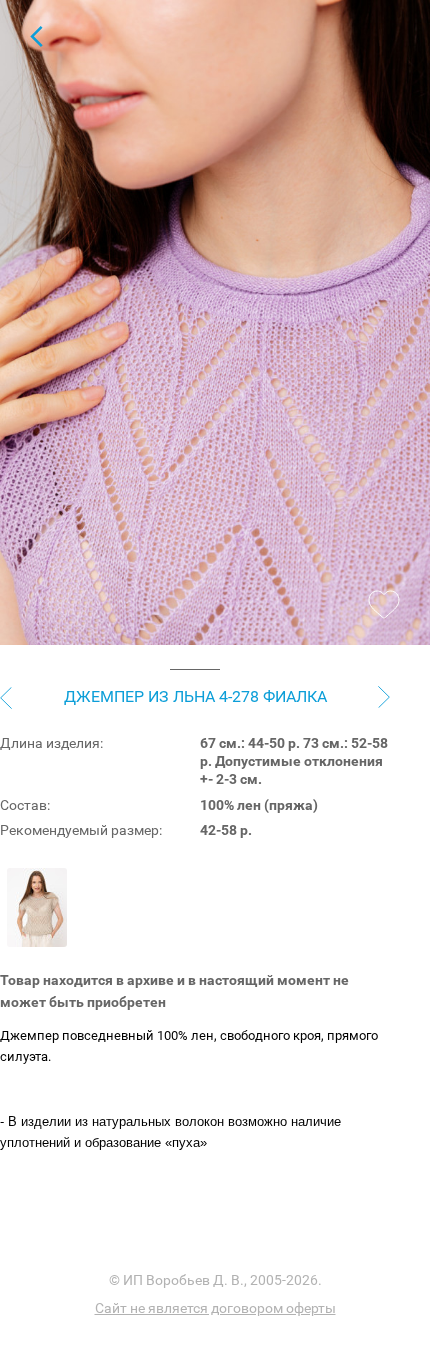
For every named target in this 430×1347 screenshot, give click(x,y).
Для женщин (36, 36)
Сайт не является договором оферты (215, 1308)
